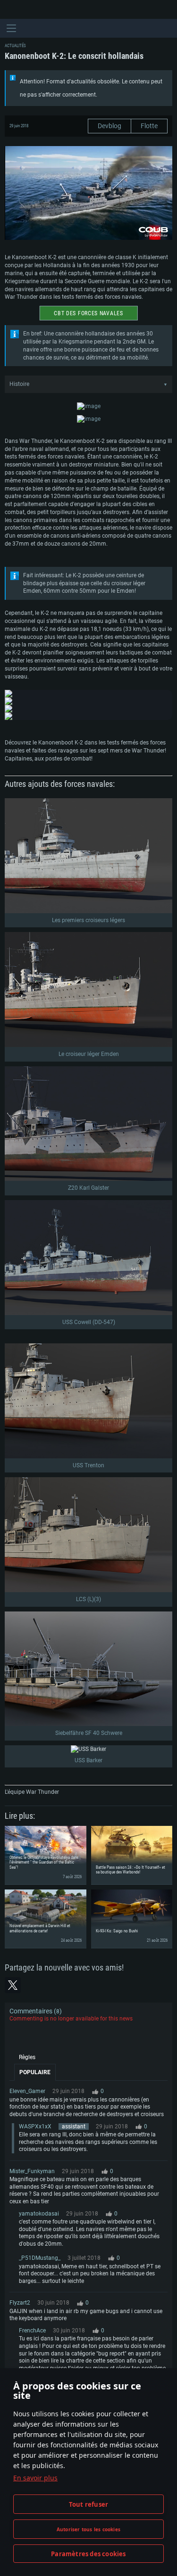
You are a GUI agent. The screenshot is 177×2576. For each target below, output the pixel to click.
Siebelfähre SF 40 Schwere (89, 1733)
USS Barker (88, 1760)
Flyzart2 (20, 2303)
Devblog (110, 126)
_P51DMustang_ (40, 2258)
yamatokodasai (39, 2214)
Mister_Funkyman (32, 2171)
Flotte (149, 126)
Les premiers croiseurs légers (88, 920)
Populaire (35, 2072)
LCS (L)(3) (88, 1599)
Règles (27, 2057)
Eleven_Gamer (27, 2091)
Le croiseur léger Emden (89, 1054)
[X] (13, 1985)
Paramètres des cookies (88, 2554)
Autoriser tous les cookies (88, 2529)
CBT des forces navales (88, 313)
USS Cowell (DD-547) (89, 1322)
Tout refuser (88, 2504)
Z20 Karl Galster (88, 1188)
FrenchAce (32, 2331)
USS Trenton (88, 1465)
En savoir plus (35, 2478)
